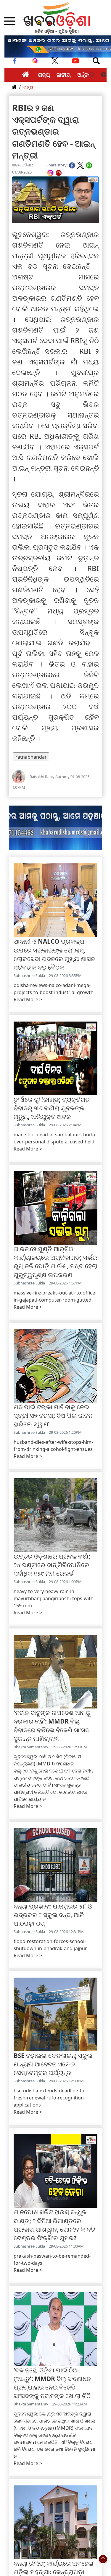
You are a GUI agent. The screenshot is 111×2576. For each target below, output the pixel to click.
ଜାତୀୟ (64, 75)
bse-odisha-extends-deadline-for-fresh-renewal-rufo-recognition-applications (51, 2098)
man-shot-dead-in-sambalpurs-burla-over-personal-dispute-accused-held (55, 1138)
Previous (92, 75)
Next (104, 75)
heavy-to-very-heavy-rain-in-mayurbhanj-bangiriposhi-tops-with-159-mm (54, 1598)
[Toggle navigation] (96, 61)
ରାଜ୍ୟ (44, 75)
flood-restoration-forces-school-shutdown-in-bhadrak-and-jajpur (50, 1945)
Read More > (28, 999)
